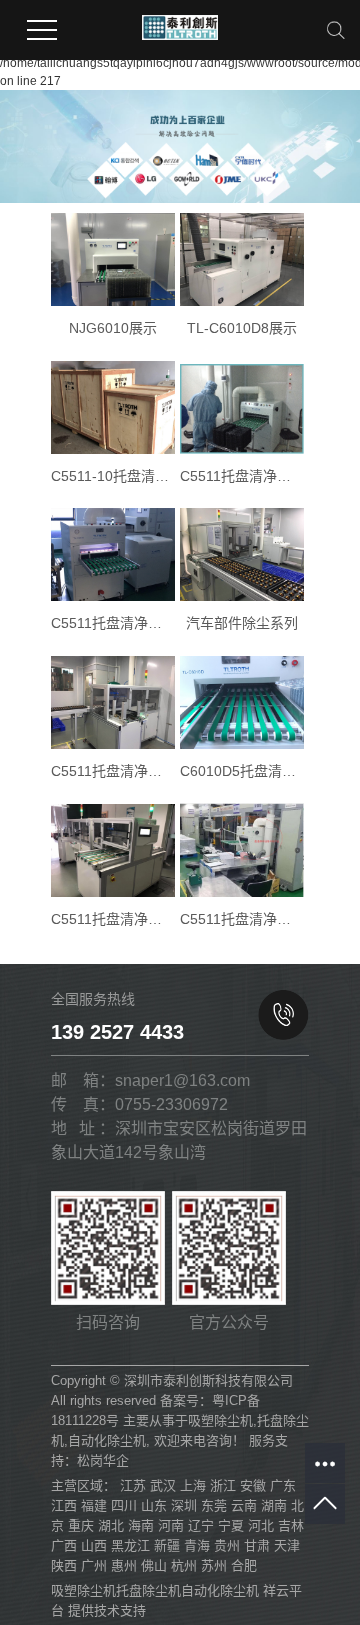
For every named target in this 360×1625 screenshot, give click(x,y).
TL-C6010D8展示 (242, 328)
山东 (154, 1505)
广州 (94, 1565)
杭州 (184, 1565)
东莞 (214, 1505)
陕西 (64, 1565)
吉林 (291, 1525)
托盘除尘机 (148, 1590)
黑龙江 (130, 1545)
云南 (244, 1505)
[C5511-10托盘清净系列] (113, 407)
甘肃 (257, 1545)
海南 (141, 1525)
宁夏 (231, 1525)
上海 (193, 1485)
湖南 (274, 1505)
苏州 (214, 1565)
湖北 (111, 1525)
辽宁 (201, 1525)
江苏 (133, 1485)
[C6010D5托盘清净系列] (242, 702)
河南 (171, 1525)
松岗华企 (103, 1460)
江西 (64, 1505)
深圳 (184, 1505)
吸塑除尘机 (220, 1420)
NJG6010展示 (113, 328)
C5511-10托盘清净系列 (113, 476)
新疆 (167, 1545)
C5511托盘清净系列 (242, 476)
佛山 (154, 1565)
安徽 (253, 1485)
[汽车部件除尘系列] (242, 554)
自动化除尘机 (107, 1440)
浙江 (223, 1485)
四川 (124, 1505)
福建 (94, 1505)
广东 (283, 1485)
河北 (261, 1525)
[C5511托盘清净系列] (242, 408)
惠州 (124, 1565)
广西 (64, 1545)
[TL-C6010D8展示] (242, 259)
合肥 (244, 1565)
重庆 (81, 1525)
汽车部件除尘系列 (242, 623)
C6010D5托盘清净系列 (242, 771)
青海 (197, 1545)
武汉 (163, 1485)
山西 (94, 1545)
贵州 (227, 1545)
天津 (287, 1545)
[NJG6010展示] (113, 259)
